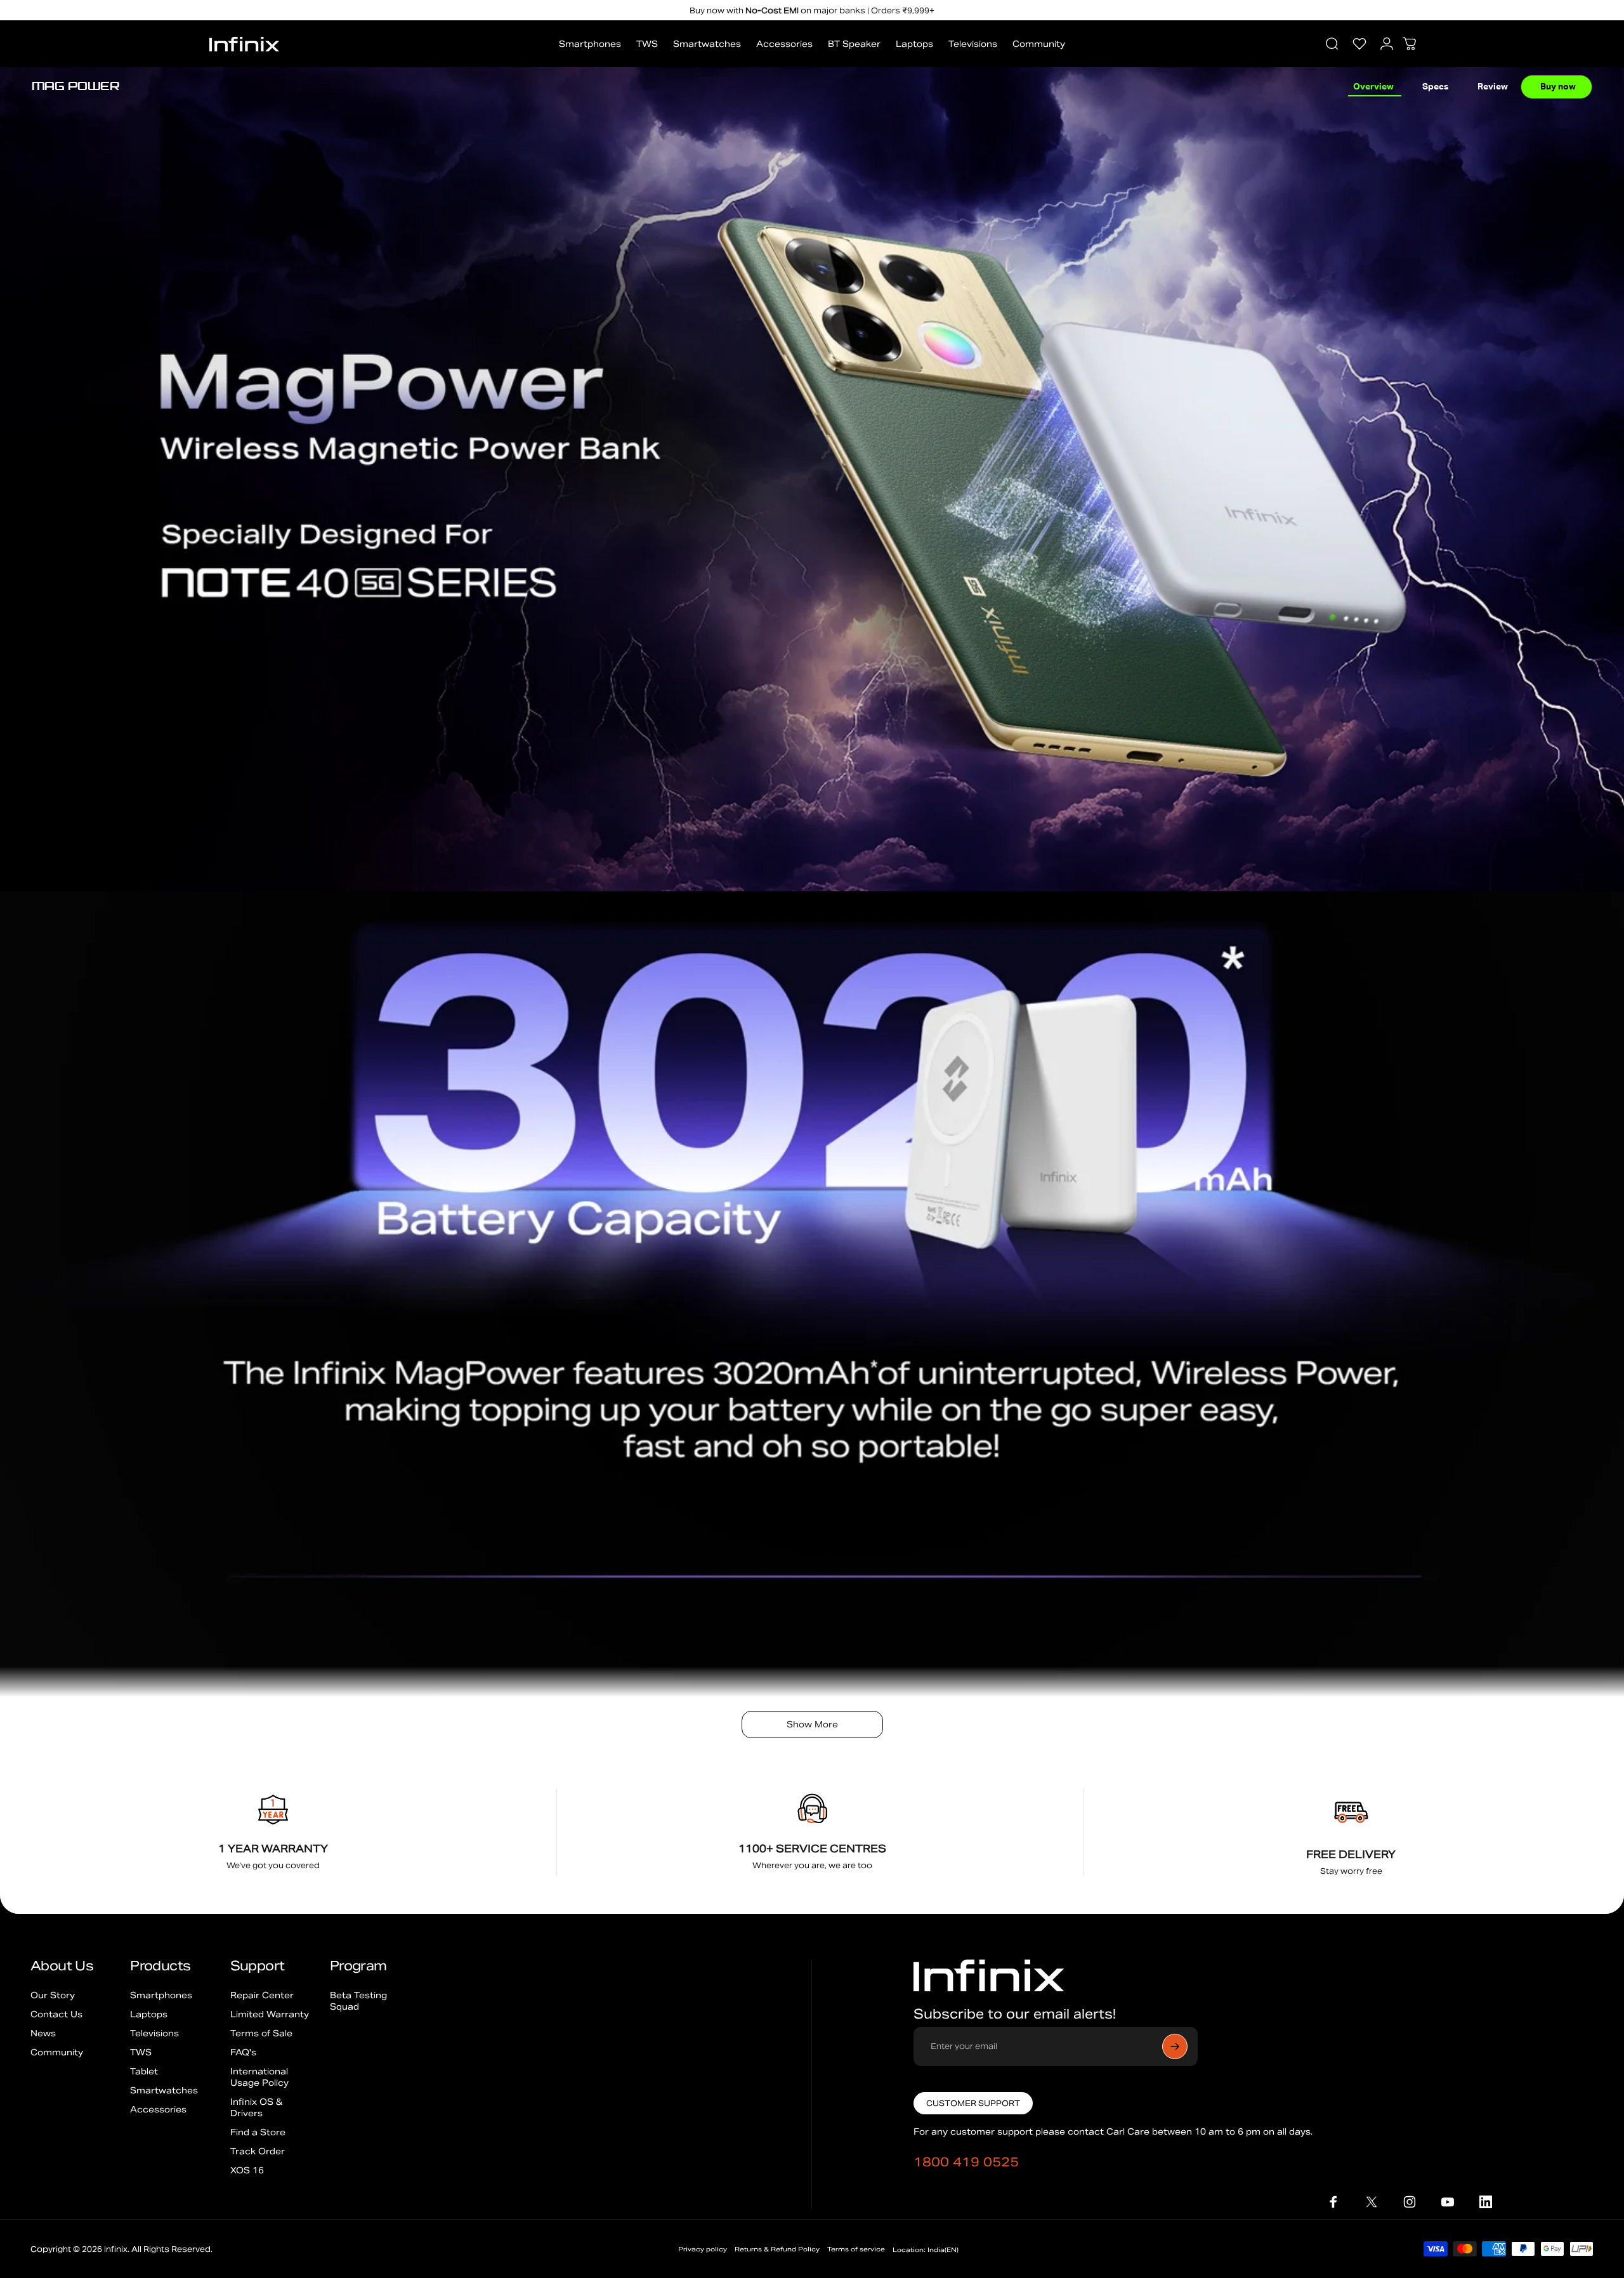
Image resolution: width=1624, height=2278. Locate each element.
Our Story (53, 1995)
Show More (812, 1725)
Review (1493, 87)
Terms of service (856, 2249)
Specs (1436, 87)
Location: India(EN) (926, 2250)
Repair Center (262, 1995)
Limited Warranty (270, 2014)
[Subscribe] (1175, 2046)
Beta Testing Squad (358, 2001)
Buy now (1558, 87)
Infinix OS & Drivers (256, 2108)
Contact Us (56, 2014)
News (43, 2033)
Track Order (258, 2151)
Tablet (144, 2072)
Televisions (154, 2033)
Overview (1373, 87)
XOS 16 (247, 2170)
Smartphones (161, 1995)
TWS (141, 2052)
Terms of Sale (261, 2033)
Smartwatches (164, 2091)
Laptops (149, 2014)
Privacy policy (703, 2249)
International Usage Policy (259, 2077)
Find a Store (258, 2132)
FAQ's (243, 2052)
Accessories (158, 2110)
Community (57, 2052)
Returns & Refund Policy (777, 2249)
